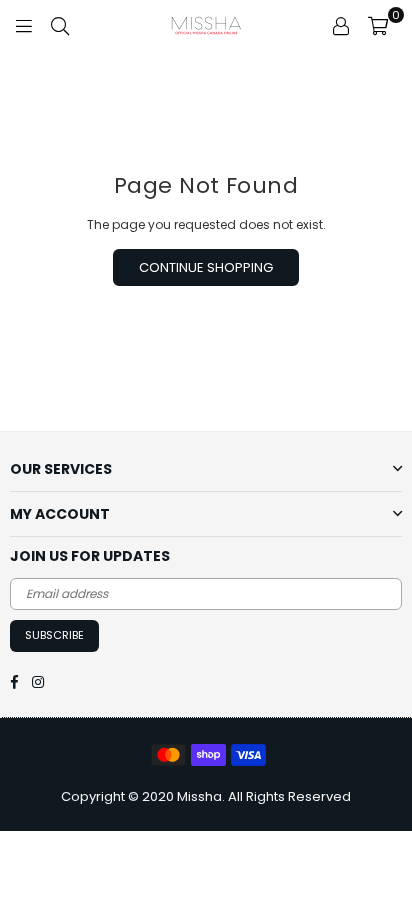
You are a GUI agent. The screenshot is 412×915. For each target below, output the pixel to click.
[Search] (60, 25)
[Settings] (341, 25)
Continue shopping (206, 267)
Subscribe (54, 635)
